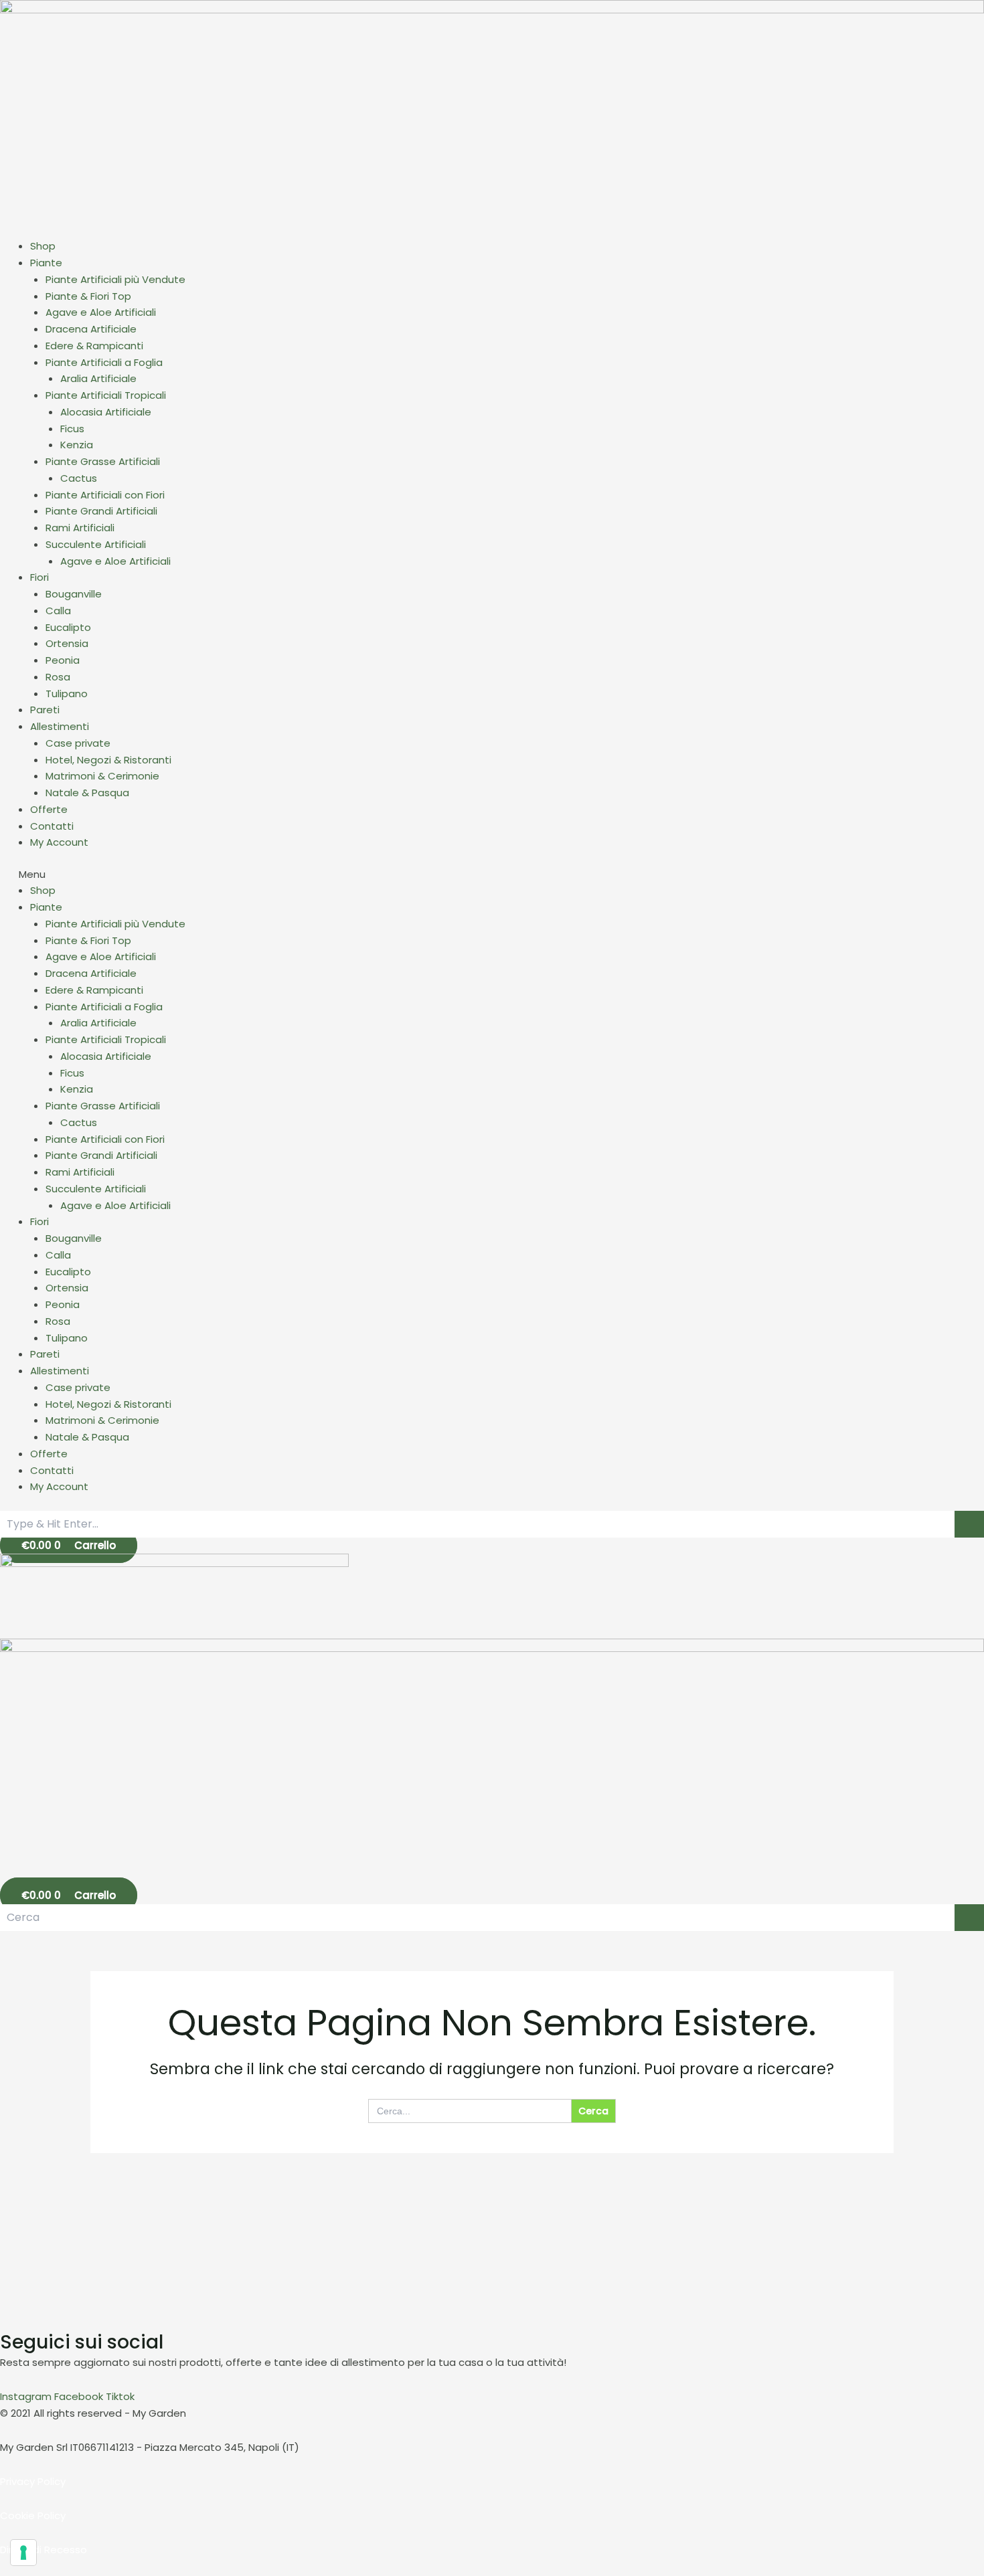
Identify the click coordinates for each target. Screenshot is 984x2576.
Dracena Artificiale (91, 329)
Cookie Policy (33, 2515)
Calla (58, 611)
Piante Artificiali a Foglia (104, 362)
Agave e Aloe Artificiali (101, 312)
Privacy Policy (33, 2481)
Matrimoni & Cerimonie (102, 776)
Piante (46, 263)
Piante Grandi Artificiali (101, 511)
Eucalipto (68, 627)
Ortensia (67, 643)
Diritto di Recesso (44, 2550)
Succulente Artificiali (96, 544)
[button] (492, 875)
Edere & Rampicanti (94, 346)
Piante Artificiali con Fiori (105, 495)
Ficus (72, 429)
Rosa (58, 677)
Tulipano (67, 694)
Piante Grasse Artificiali (103, 461)
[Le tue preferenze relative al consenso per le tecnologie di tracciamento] (23, 2553)
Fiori (39, 577)
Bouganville (74, 594)
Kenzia (77, 445)
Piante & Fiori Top (88, 296)
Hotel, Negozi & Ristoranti (108, 760)
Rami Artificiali (80, 528)
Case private (78, 743)
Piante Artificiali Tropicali (106, 395)
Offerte (49, 809)
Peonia (63, 660)
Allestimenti (60, 726)
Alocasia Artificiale (106, 412)
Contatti (52, 826)
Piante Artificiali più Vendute (115, 279)
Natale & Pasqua (87, 793)
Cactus (79, 478)
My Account (59, 842)
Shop (43, 246)
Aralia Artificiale (98, 378)
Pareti (45, 710)
